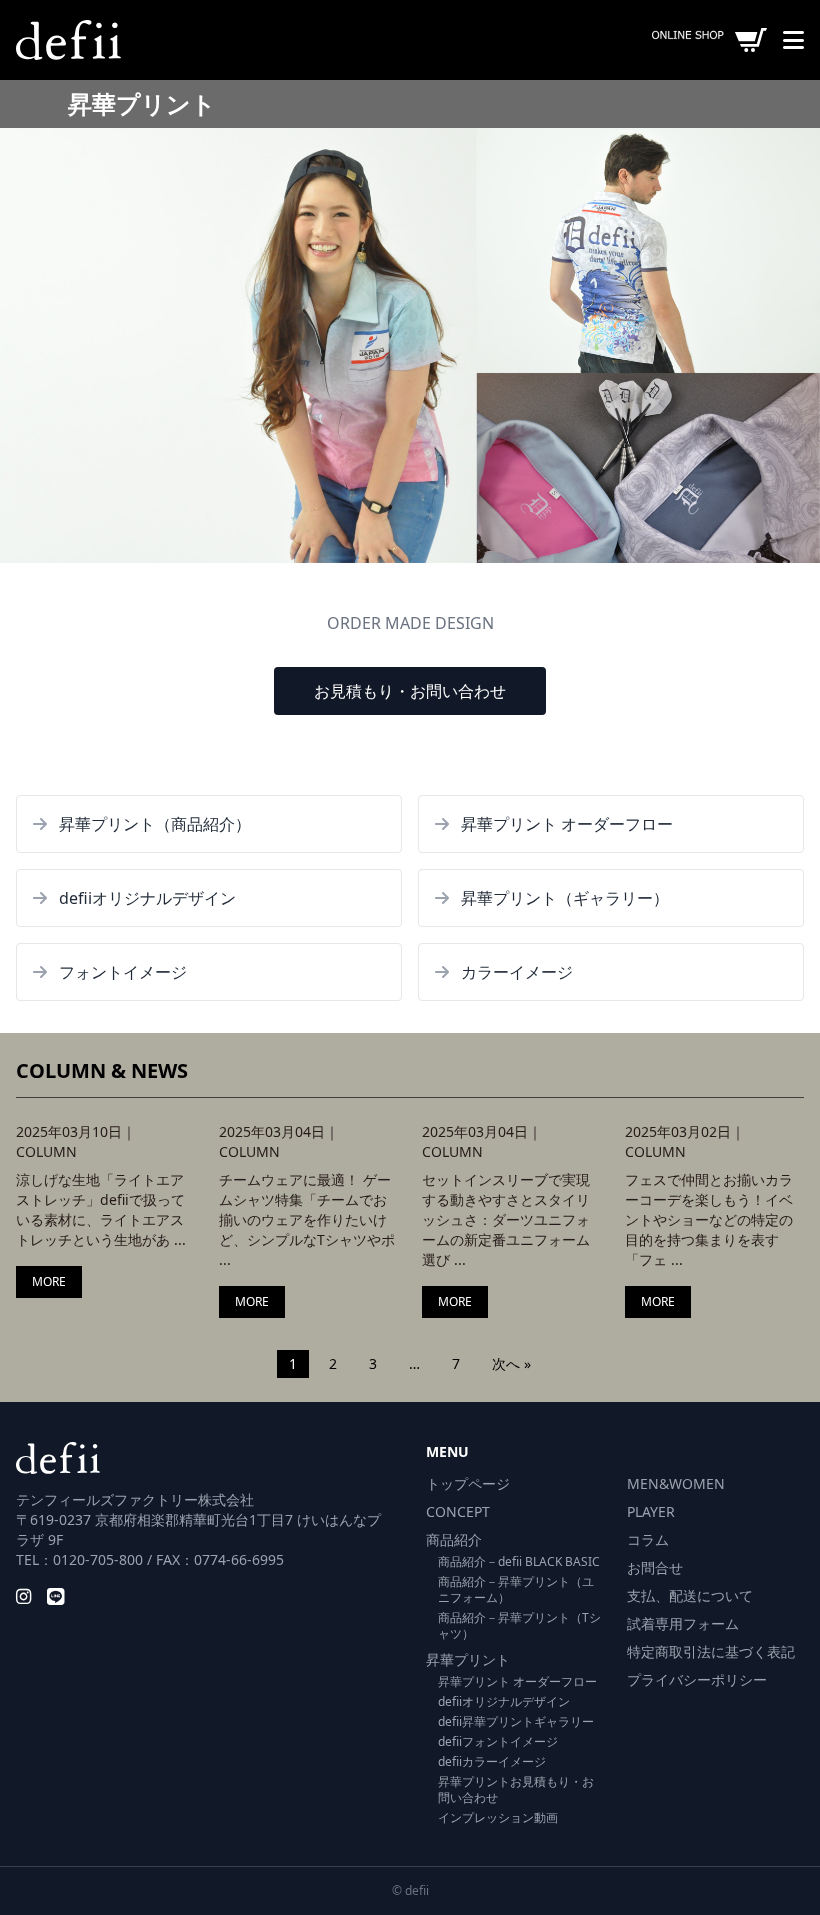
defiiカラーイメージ (492, 1761)
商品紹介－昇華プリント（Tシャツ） (519, 1625)
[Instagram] (23, 1596)
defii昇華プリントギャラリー (516, 1721)
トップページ (468, 1483)
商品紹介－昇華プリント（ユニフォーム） (516, 1589)
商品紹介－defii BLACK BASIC (519, 1561)
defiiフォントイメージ (498, 1741)
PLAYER (651, 1511)
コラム (648, 1539)
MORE (49, 1281)
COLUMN (46, 1151)
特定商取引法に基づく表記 (711, 1651)
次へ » (511, 1363)
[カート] (709, 40)
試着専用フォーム (683, 1623)
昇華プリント (468, 1659)
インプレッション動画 (498, 1817)
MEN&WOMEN (676, 1483)
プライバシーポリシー (697, 1679)
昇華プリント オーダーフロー (517, 1681)
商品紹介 (454, 1539)
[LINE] (56, 1596)
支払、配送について (690, 1595)
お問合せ (655, 1567)
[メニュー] (793, 40)
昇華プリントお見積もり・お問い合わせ (516, 1789)
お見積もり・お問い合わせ (410, 691)
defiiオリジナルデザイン (504, 1701)
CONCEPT (458, 1511)
